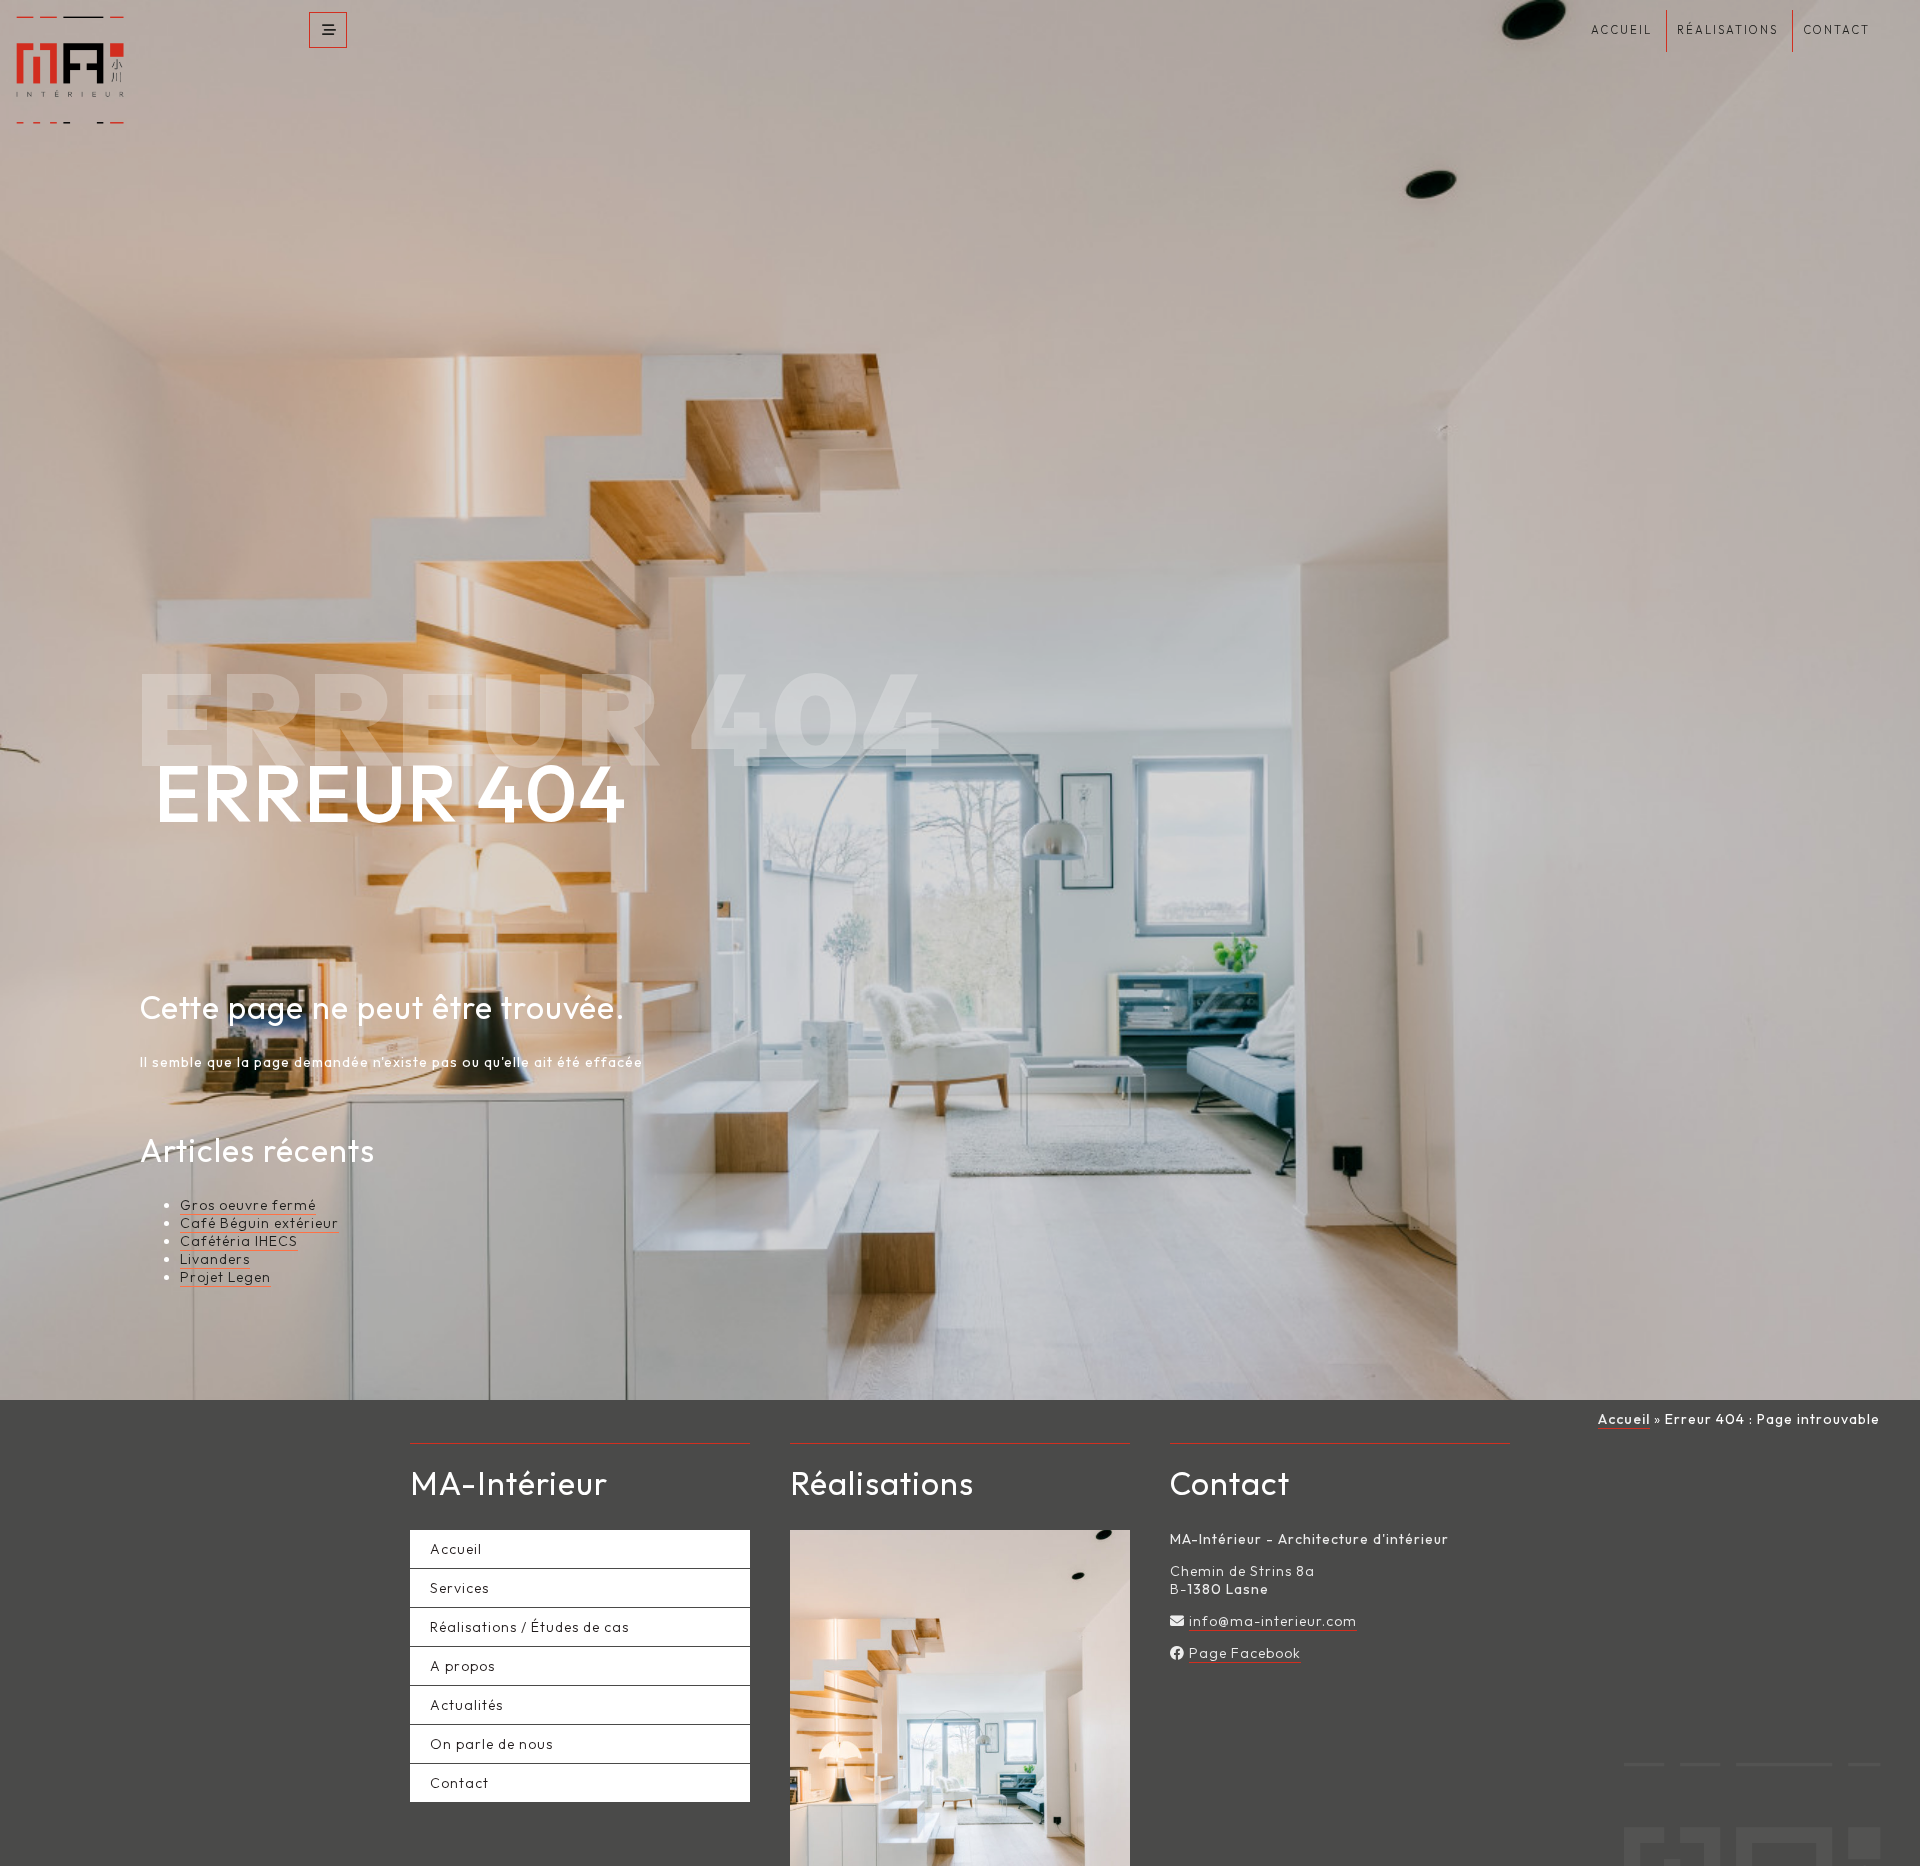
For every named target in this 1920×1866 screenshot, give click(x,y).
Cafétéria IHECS (239, 1246)
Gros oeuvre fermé (248, 1210)
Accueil (1624, 1424)
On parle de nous (491, 1749)
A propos (462, 1671)
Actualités (466, 1710)
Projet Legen (225, 1282)
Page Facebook (1245, 1658)
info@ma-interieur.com (1273, 1626)
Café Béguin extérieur (259, 1228)
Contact (459, 1788)
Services (459, 1593)
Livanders (215, 1264)
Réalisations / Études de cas (529, 1632)
